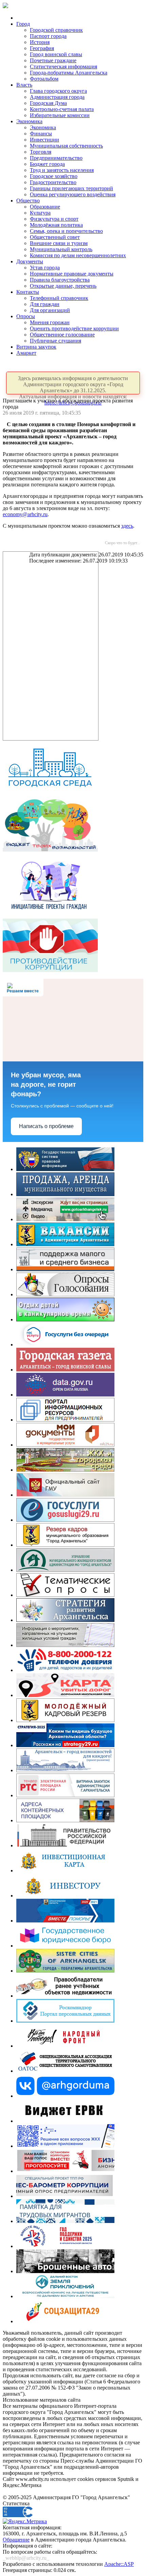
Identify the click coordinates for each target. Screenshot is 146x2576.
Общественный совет (55, 237)
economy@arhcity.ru (25, 514)
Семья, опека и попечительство (66, 231)
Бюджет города (47, 164)
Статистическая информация (63, 67)
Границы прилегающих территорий (71, 188)
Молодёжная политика (56, 225)
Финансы (41, 134)
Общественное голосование (62, 335)
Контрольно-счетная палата (62, 109)
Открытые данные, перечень (63, 286)
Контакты (28, 292)
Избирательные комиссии (60, 115)
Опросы (26, 316)
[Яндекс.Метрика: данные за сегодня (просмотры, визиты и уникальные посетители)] (25, 2522)
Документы (30, 261)
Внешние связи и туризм (59, 243)
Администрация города (57, 97)
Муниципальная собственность (66, 146)
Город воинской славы (56, 54)
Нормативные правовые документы (72, 274)
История (40, 42)
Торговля (41, 152)
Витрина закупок (36, 347)
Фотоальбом (44, 79)
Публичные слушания (56, 341)
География (42, 48)
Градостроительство (53, 182)
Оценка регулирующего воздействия (73, 194)
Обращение (16, 2540)
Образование (45, 207)
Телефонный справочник (59, 298)
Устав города (45, 268)
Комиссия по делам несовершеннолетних (78, 255)
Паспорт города (48, 36)
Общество (28, 201)
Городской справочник (56, 30)
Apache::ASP (119, 2564)
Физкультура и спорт (54, 219)
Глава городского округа (58, 91)
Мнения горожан (50, 322)
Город (23, 24)
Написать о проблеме (46, 1126)
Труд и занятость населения (62, 170)
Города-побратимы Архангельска (69, 73)
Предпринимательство (56, 158)
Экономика (29, 121)
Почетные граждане (53, 60)
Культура (40, 213)
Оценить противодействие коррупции (74, 328)
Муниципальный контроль (61, 249)
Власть (24, 85)
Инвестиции (44, 140)
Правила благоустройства (60, 280)
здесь (127, 526)
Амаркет (26, 353)
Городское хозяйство (54, 176)
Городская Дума (48, 103)
